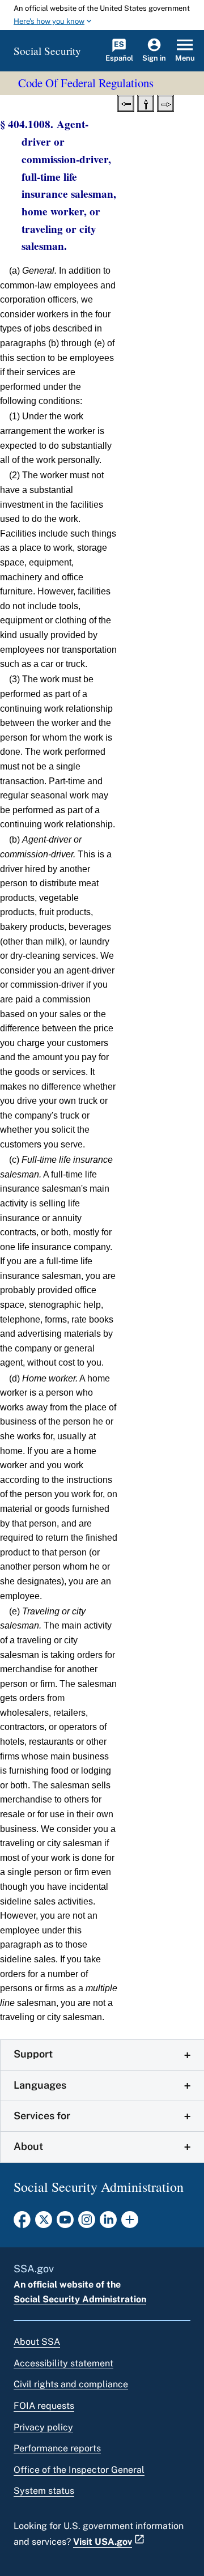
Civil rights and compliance (71, 2384)
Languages (40, 2085)
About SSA (37, 2342)
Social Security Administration (80, 2299)
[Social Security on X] (44, 2223)
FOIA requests (44, 2406)
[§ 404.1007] (126, 103)
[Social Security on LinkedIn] (108, 2223)
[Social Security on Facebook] (22, 2223)
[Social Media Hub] (130, 2223)
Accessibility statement (63, 2363)
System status (44, 2491)
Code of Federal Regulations (86, 83)
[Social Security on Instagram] (87, 2223)
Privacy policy (43, 2427)
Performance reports (57, 2448)
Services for (42, 2116)
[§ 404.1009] (165, 103)
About (28, 2146)
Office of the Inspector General (79, 2470)
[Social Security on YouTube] (65, 2223)
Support (33, 2054)
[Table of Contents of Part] (146, 103)
